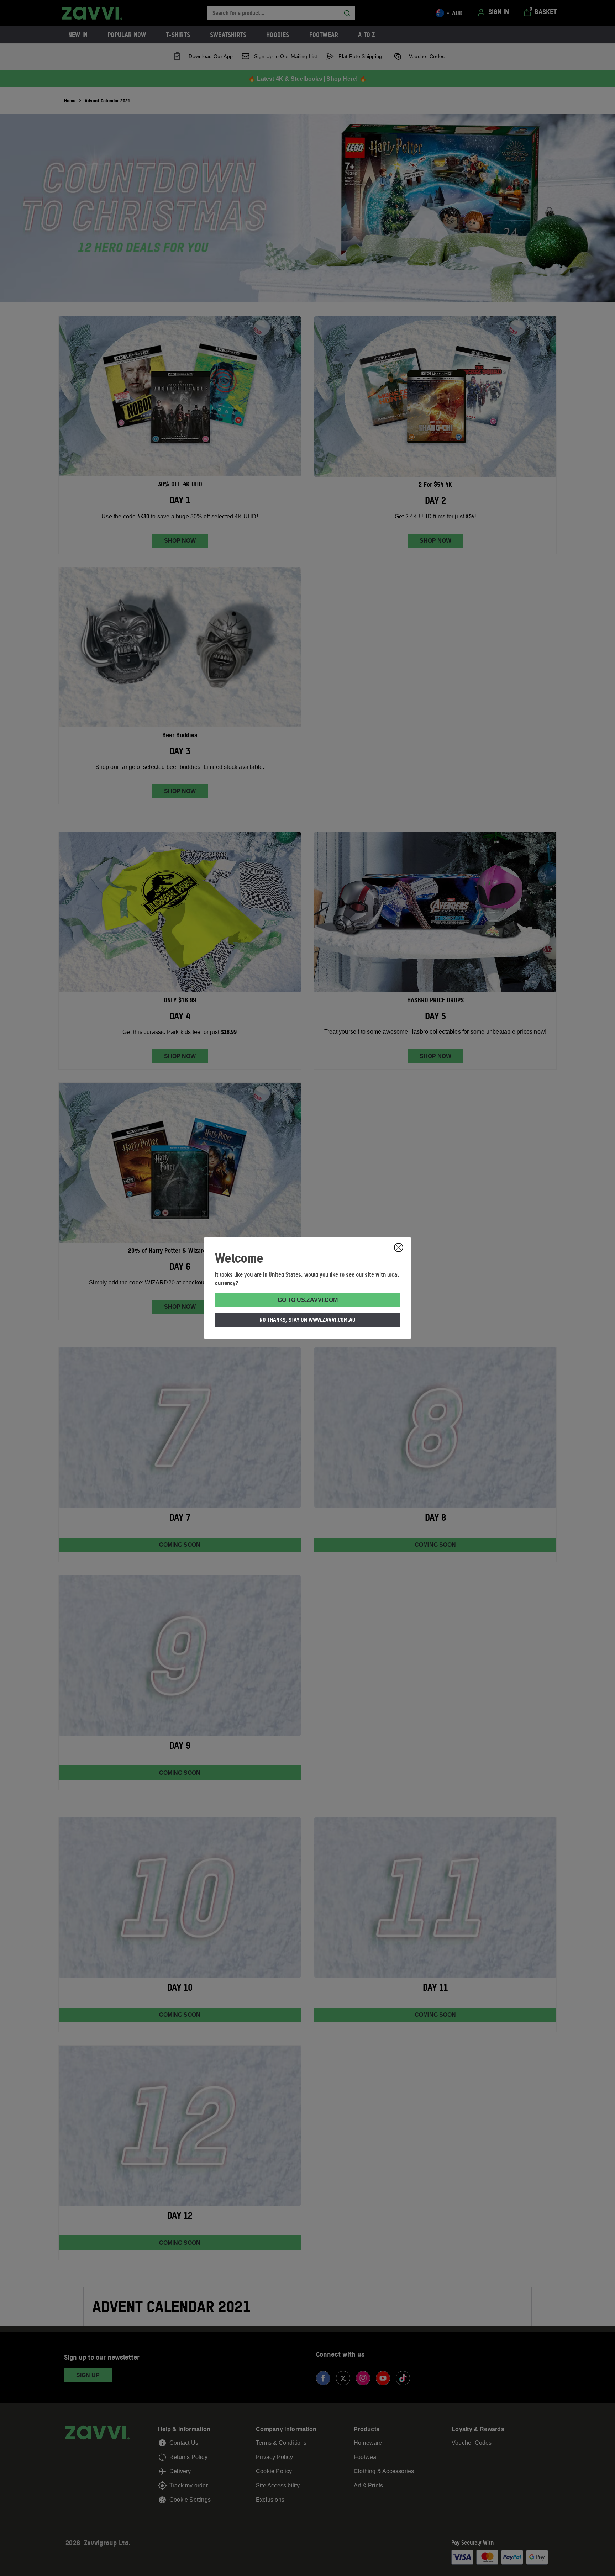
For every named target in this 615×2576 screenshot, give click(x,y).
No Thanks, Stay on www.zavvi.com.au (307, 1320)
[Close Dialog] (399, 1247)
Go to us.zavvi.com (308, 1300)
